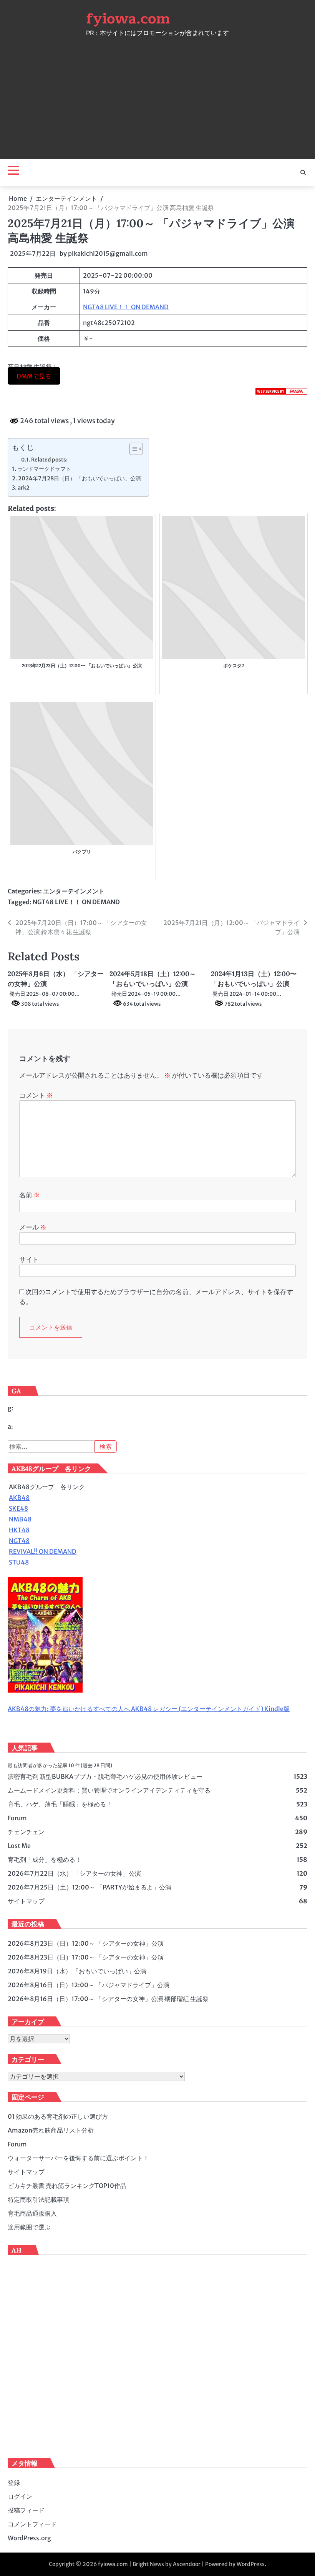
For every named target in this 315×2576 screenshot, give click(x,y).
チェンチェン (26, 1832)
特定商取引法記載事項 (38, 2199)
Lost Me (19, 1846)
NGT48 (19, 1541)
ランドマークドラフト (44, 469)
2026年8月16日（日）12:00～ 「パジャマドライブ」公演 (89, 1985)
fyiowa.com (128, 19)
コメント (36, 1095)
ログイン (20, 2496)
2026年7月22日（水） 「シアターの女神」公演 (74, 1873)
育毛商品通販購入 (32, 2213)
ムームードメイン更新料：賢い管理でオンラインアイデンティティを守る (109, 1790)
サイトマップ (26, 1901)
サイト (29, 1260)
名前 (30, 1195)
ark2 (24, 488)
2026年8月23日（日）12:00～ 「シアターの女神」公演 (86, 1943)
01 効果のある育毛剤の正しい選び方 (58, 2116)
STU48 (19, 1562)
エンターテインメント (74, 891)
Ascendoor (187, 2564)
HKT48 (19, 1530)
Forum (17, 1818)
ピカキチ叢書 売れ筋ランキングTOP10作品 (67, 2186)
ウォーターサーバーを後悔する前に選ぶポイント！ (78, 2158)
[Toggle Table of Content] (132, 449)
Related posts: (49, 460)
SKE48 (18, 1508)
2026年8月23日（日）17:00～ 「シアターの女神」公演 (86, 1957)
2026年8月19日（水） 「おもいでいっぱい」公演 (77, 1971)
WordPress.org (29, 2538)
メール (33, 1227)
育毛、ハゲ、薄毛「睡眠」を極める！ (60, 1804)
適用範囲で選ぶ (29, 2227)
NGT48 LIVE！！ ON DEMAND (126, 307)
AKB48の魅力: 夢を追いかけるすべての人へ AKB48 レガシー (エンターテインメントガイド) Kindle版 (149, 1709)
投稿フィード (26, 2510)
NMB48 (20, 1519)
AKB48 (19, 1498)
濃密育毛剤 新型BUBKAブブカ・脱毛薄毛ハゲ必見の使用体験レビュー (105, 1776)
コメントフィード (32, 2524)
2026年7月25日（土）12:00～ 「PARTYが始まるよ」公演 (90, 1887)
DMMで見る (34, 376)
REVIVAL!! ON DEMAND (43, 1551)
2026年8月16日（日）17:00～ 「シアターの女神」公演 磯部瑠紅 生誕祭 (108, 1999)
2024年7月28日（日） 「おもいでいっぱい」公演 (80, 478)
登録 (14, 2483)
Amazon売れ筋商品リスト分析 (51, 2130)
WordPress (251, 2564)
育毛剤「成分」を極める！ (45, 1860)
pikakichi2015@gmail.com (108, 253)
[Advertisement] (157, 94)
